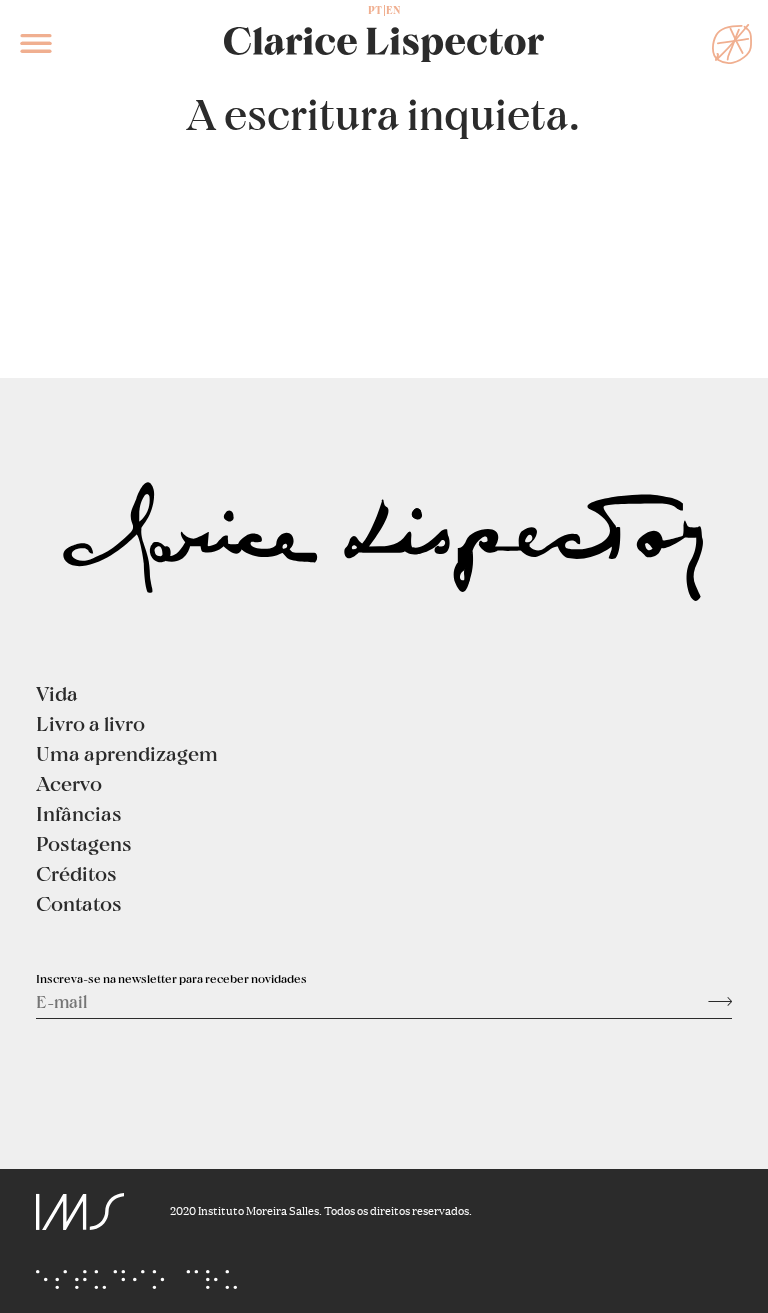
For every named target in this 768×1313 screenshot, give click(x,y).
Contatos (79, 903)
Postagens (84, 843)
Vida (57, 693)
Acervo (69, 783)
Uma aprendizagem (127, 753)
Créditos (76, 873)
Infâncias (79, 813)
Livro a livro (90, 723)
